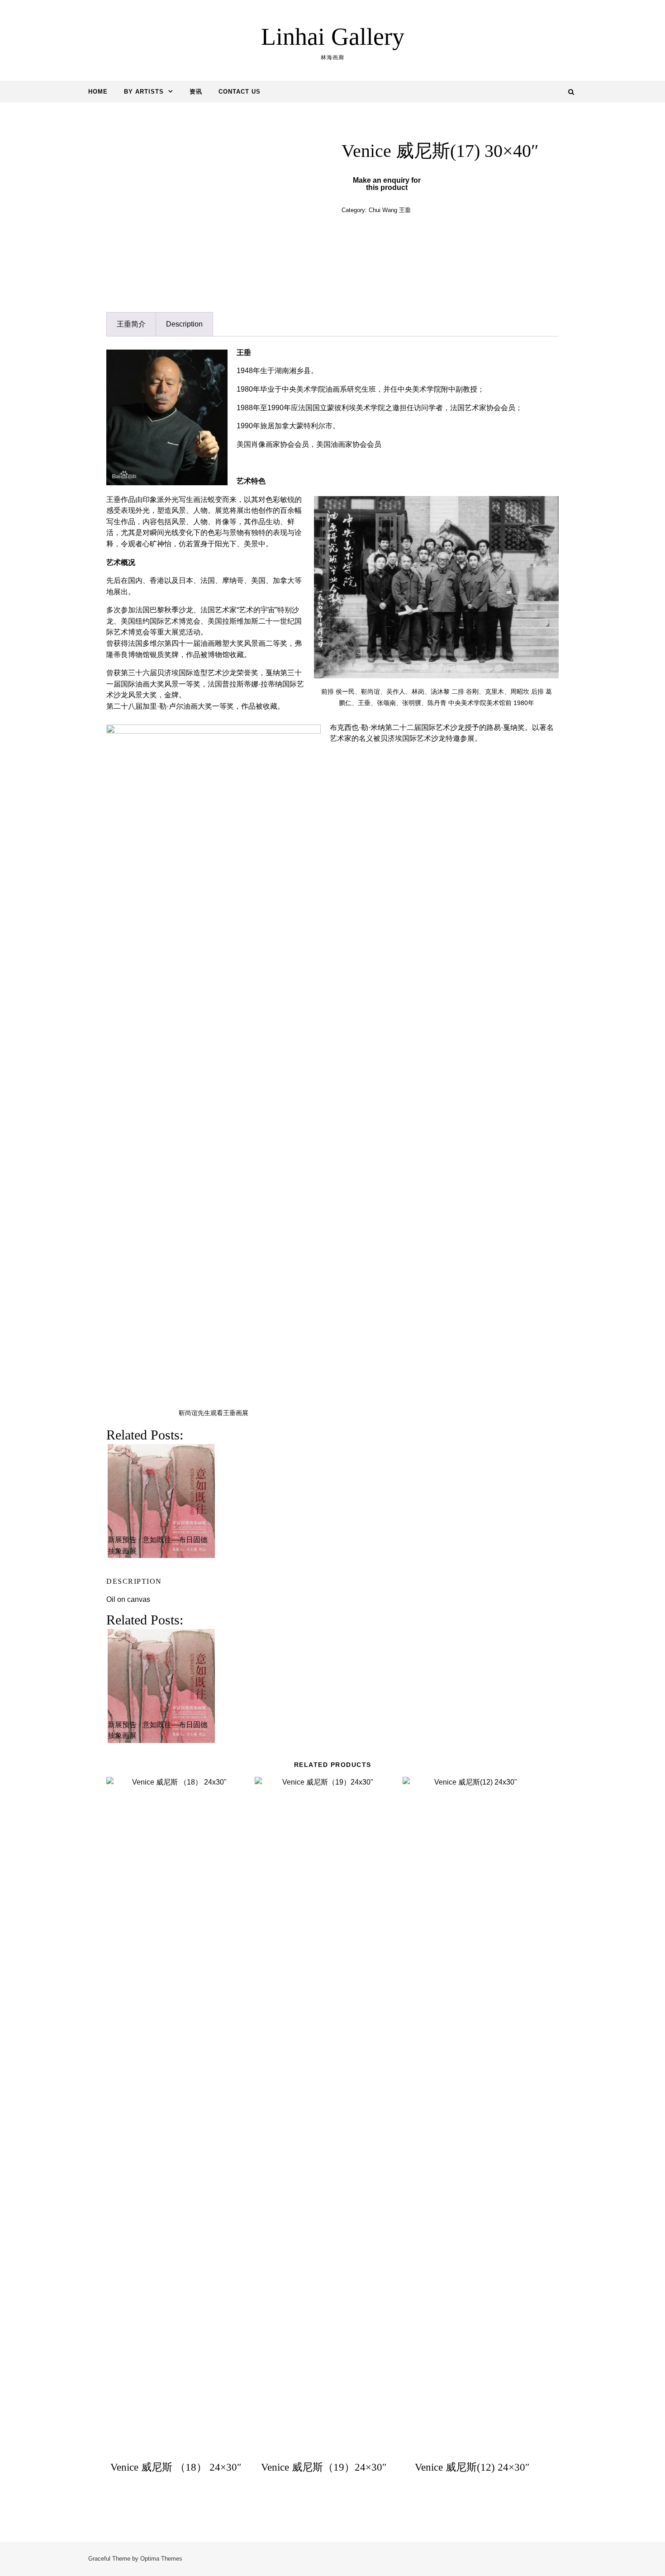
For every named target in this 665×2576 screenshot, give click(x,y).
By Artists (144, 92)
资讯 (196, 92)
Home (98, 92)
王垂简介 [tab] (131, 324)
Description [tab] (184, 324)
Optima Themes (161, 2559)
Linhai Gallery (333, 37)
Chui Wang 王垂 (390, 210)
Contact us (240, 92)
